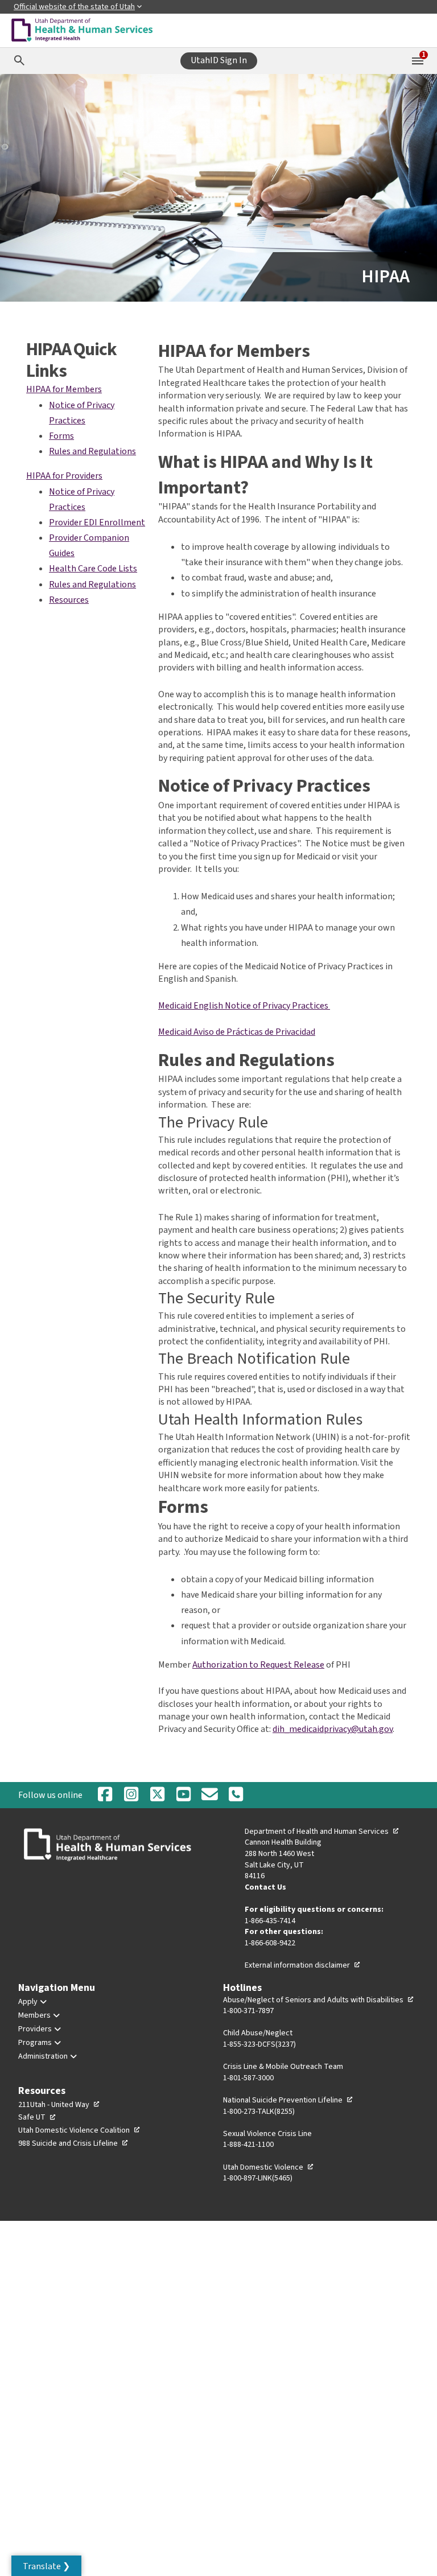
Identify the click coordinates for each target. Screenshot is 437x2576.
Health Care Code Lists (93, 569)
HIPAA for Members (64, 389)
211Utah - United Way (59, 2105)
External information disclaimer (303, 1965)
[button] (46, 2566)
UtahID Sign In (219, 60)
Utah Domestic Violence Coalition (79, 2130)
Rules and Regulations (92, 451)
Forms (61, 436)
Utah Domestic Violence (269, 2167)
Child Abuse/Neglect (258, 2033)
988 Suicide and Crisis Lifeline (73, 2143)
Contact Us (265, 1887)
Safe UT (37, 2117)
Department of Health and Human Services (322, 1832)
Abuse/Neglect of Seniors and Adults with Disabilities (319, 2000)
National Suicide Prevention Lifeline (288, 2100)
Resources (69, 600)
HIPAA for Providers (64, 476)
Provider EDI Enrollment (97, 522)
